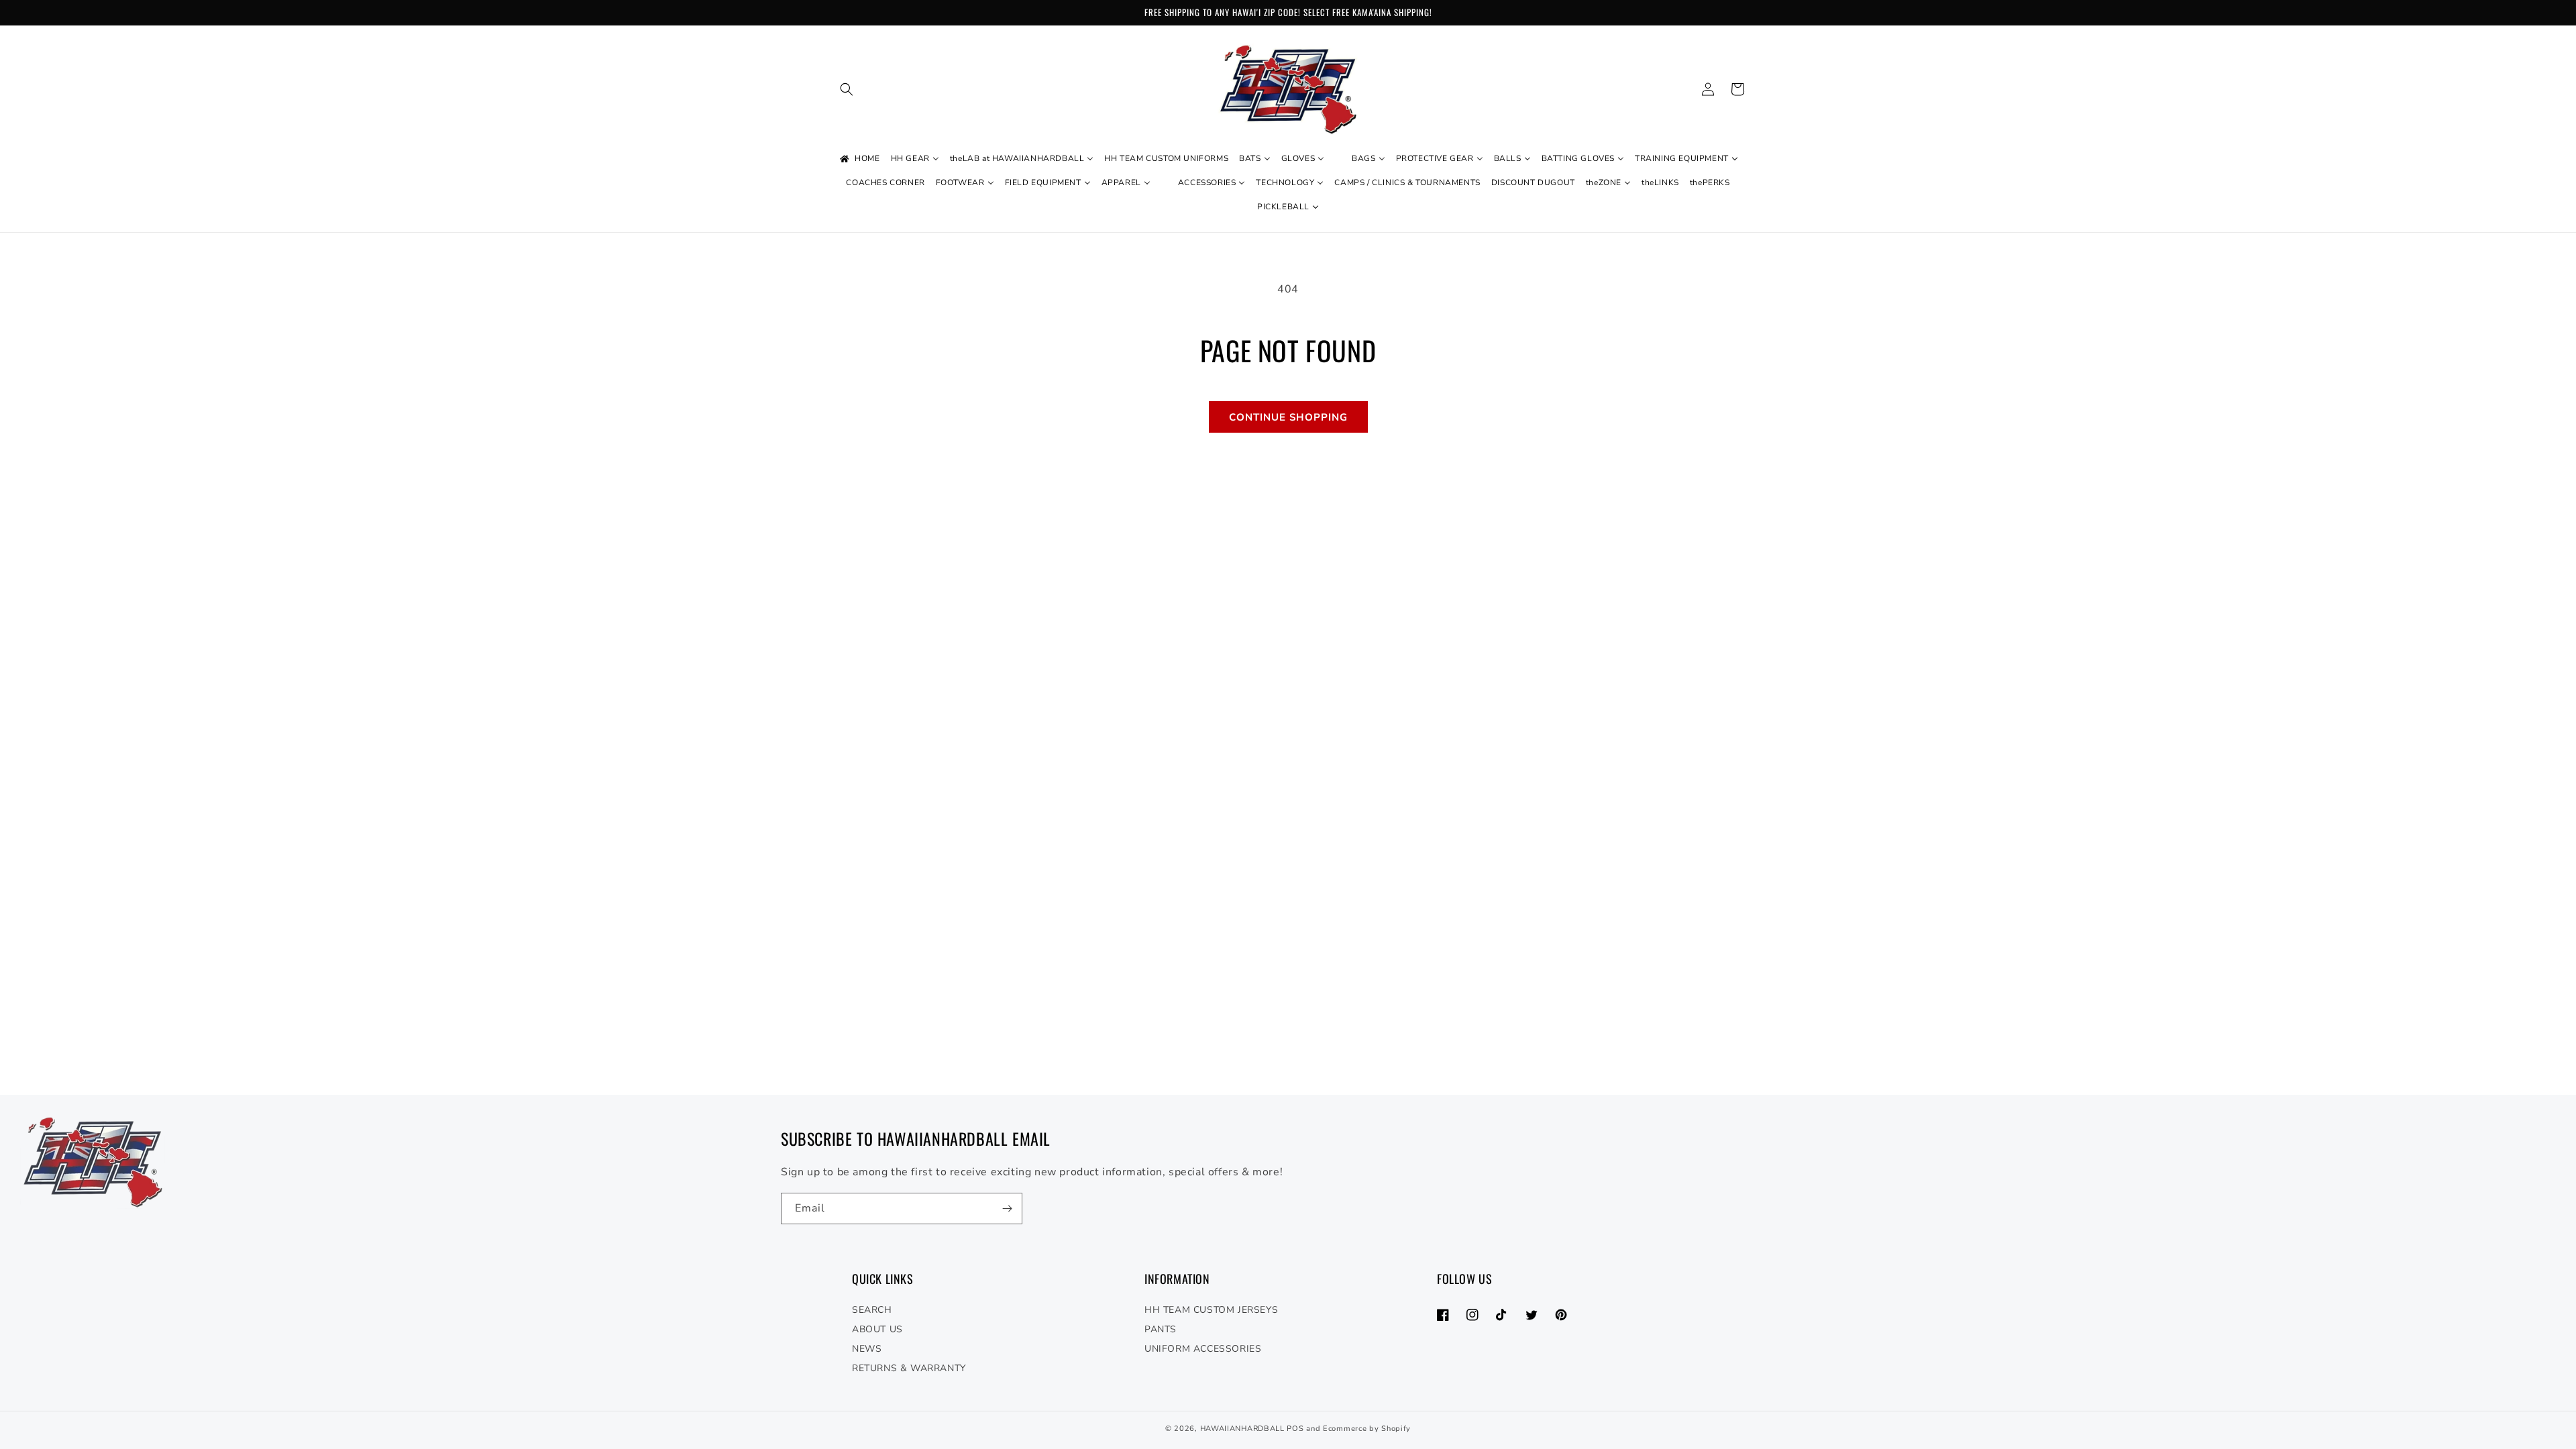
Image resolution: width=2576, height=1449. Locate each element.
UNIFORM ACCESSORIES (1203, 1349)
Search (872, 1310)
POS (1295, 1429)
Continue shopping (1288, 417)
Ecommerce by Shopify (1367, 1429)
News (867, 1349)
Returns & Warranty (909, 1368)
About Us (877, 1329)
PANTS (1161, 1329)
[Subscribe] (1007, 1209)
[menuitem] (859, 159)
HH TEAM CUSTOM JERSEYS (1211, 1310)
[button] (847, 89)
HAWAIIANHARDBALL (1242, 1429)
